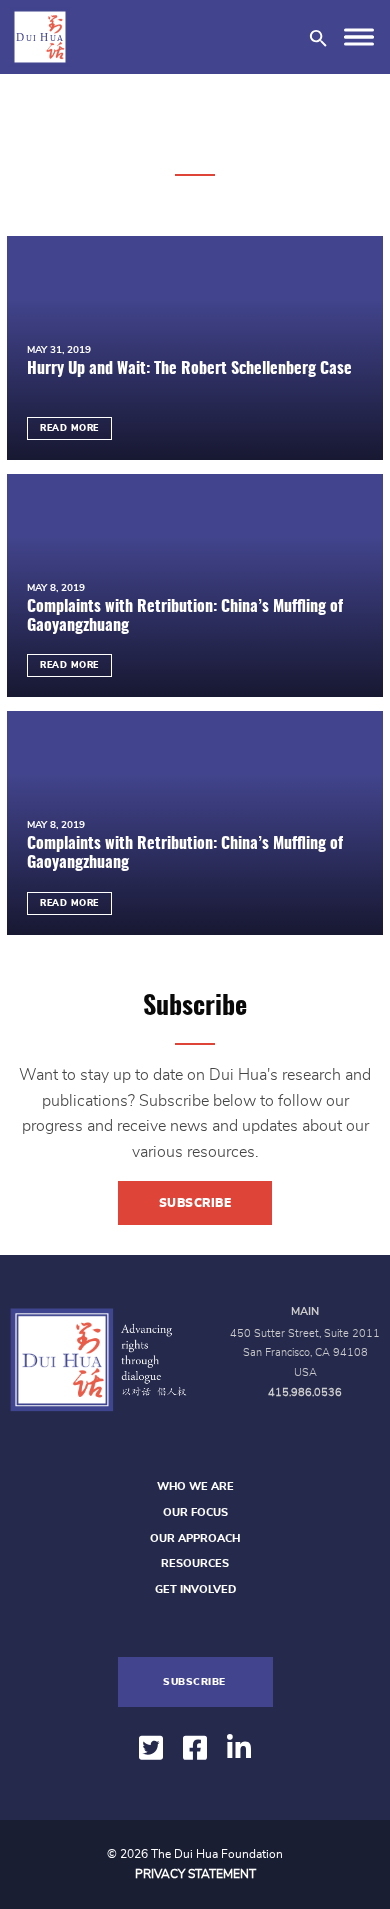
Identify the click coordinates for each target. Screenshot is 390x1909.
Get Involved (195, 1589)
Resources (195, 1563)
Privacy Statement (195, 1874)
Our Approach (195, 1538)
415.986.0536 (305, 1392)
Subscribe (195, 1203)
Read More (69, 428)
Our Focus (195, 1512)
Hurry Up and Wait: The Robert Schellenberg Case (189, 369)
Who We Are (195, 1486)
